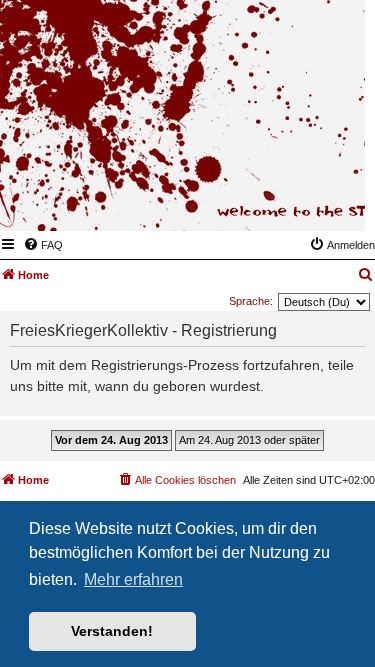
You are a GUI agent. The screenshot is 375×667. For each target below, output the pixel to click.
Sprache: (251, 301)
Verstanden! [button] (112, 631)
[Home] (252, 202)
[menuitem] (43, 245)
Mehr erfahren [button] (133, 579)
